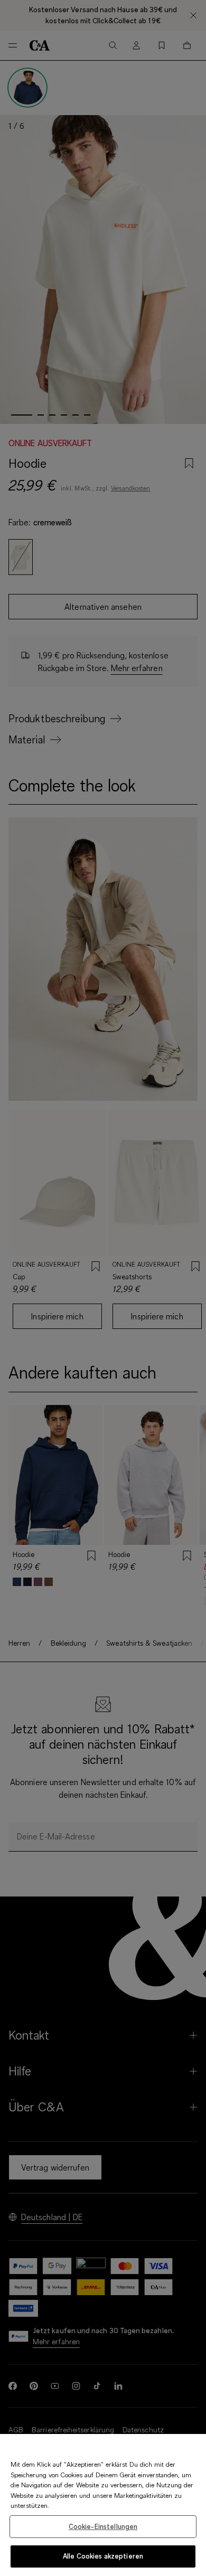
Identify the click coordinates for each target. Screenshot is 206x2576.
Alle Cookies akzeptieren (103, 2556)
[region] (103, 2505)
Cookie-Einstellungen (103, 2526)
